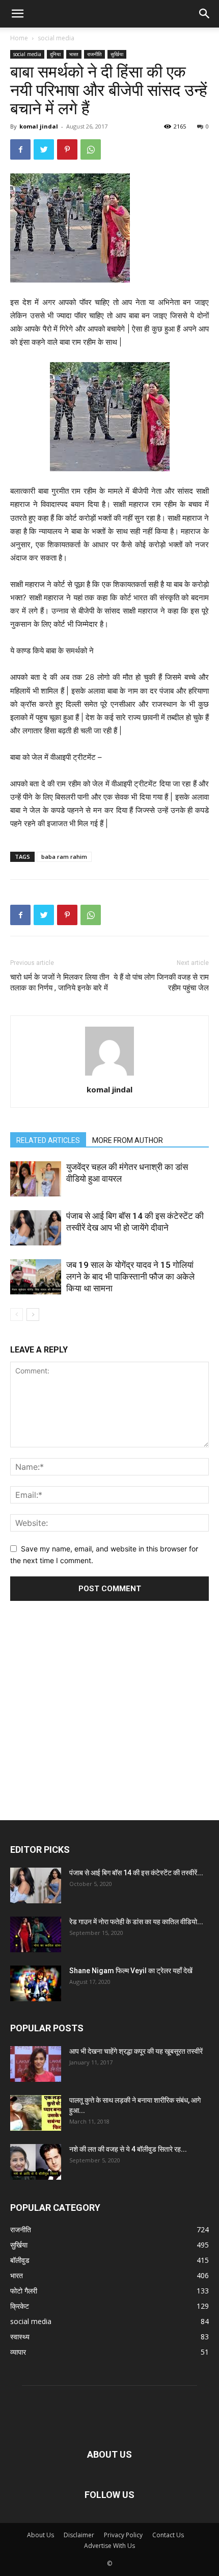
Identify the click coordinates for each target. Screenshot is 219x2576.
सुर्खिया (117, 54)
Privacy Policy (123, 2535)
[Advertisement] (109, 1697)
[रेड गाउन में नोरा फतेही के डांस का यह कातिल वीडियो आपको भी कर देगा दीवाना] (36, 1934)
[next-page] (33, 1315)
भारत (74, 54)
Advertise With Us (109, 2546)
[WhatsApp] (91, 149)
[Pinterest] (67, 149)
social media (56, 38)
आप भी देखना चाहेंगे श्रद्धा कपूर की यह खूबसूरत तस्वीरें (136, 2051)
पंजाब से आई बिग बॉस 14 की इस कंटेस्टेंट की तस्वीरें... (136, 1873)
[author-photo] (109, 1075)
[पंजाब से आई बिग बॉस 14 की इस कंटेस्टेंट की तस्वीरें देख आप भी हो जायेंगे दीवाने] (36, 1228)
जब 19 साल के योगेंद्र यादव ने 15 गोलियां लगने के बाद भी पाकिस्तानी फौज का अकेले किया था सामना (130, 1277)
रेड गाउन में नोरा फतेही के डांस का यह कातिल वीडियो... (136, 1922)
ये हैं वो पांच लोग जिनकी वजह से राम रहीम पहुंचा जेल (161, 983)
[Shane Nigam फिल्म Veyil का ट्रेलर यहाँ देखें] (36, 1983)
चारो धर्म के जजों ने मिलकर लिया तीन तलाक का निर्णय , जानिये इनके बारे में (60, 983)
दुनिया (55, 54)
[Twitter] (44, 149)
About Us (40, 2535)
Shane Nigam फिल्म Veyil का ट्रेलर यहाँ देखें (131, 1971)
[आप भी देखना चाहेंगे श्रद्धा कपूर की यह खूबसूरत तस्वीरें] (36, 2064)
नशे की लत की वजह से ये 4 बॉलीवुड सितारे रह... (128, 2149)
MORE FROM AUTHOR (128, 1140)
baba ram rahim (64, 857)
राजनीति (94, 54)
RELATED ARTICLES (48, 1140)
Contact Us (168, 2535)
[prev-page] (17, 1315)
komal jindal (39, 126)
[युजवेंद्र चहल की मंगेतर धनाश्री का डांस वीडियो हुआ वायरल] (36, 1179)
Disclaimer (79, 2535)
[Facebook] (20, 149)
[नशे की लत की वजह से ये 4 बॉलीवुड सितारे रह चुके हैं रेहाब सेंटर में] (36, 2162)
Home (19, 38)
